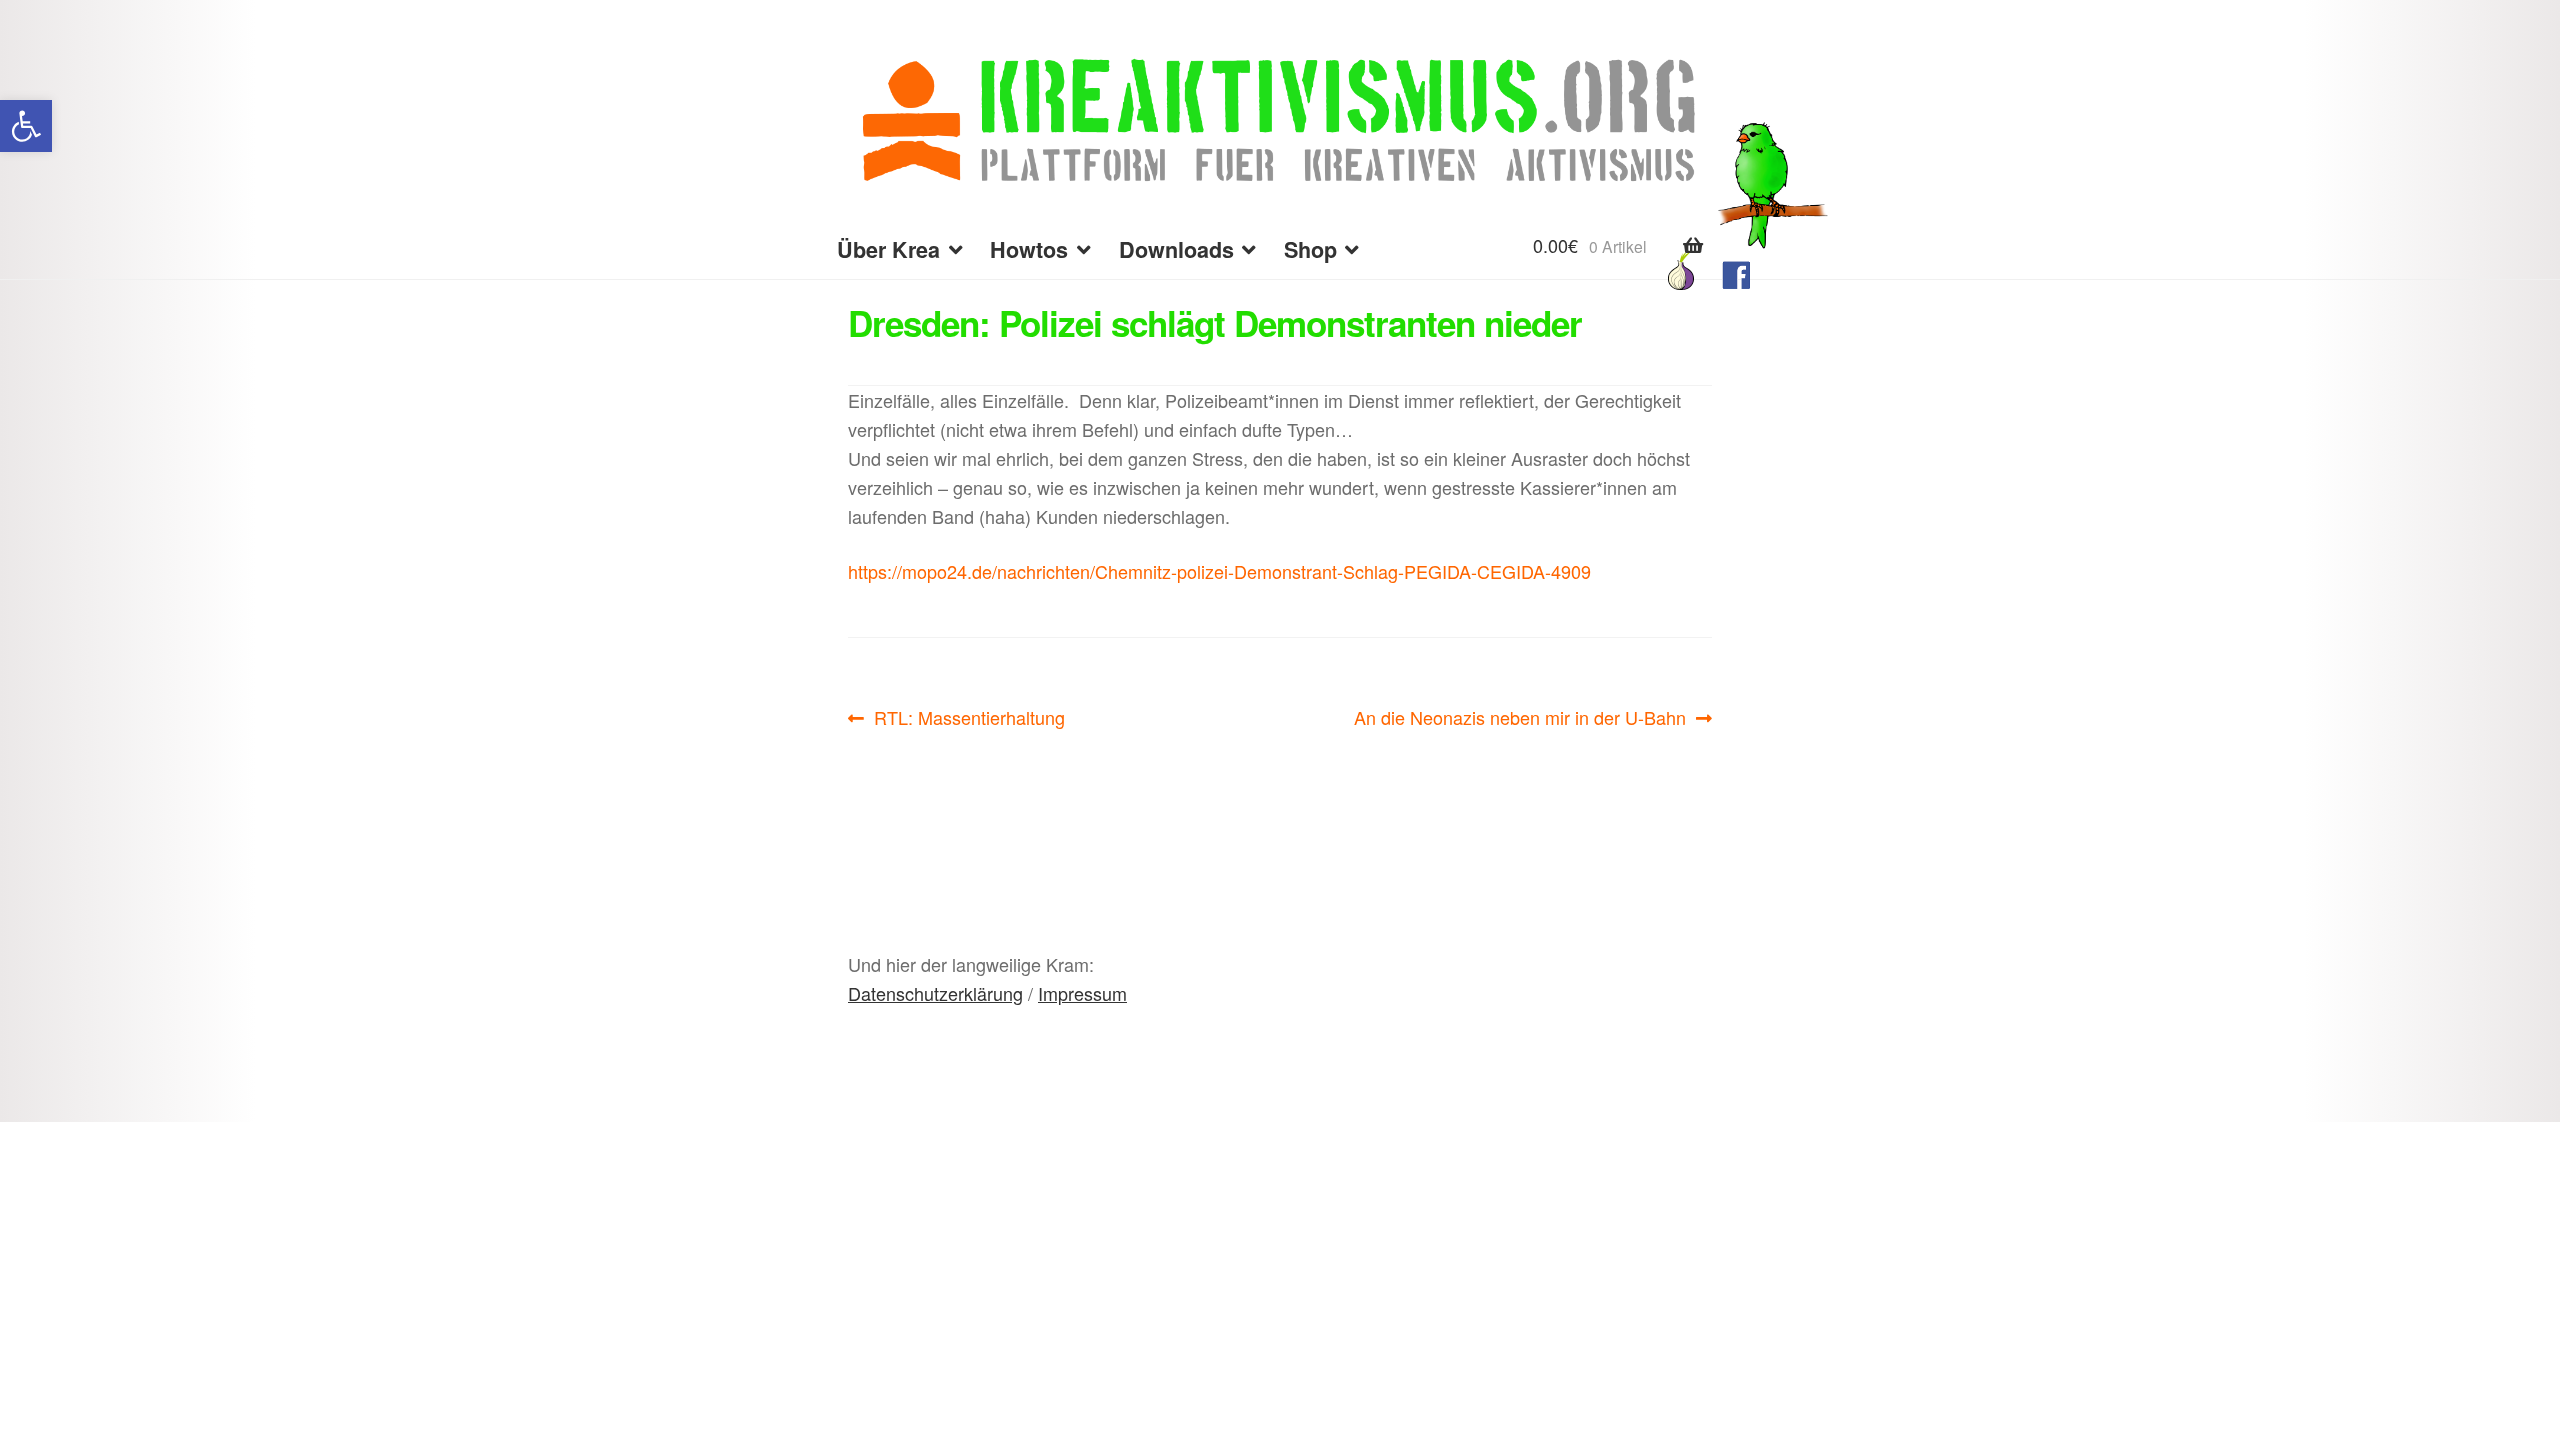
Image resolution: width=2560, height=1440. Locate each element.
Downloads (1176, 249)
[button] (26, 126)
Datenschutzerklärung (935, 993)
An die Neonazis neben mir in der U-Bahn (1520, 718)
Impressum (1082, 993)
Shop (1310, 249)
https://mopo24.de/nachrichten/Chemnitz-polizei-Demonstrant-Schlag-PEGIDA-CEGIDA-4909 (1219, 571)
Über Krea (888, 249)
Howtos (1029, 249)
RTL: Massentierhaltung (969, 718)
